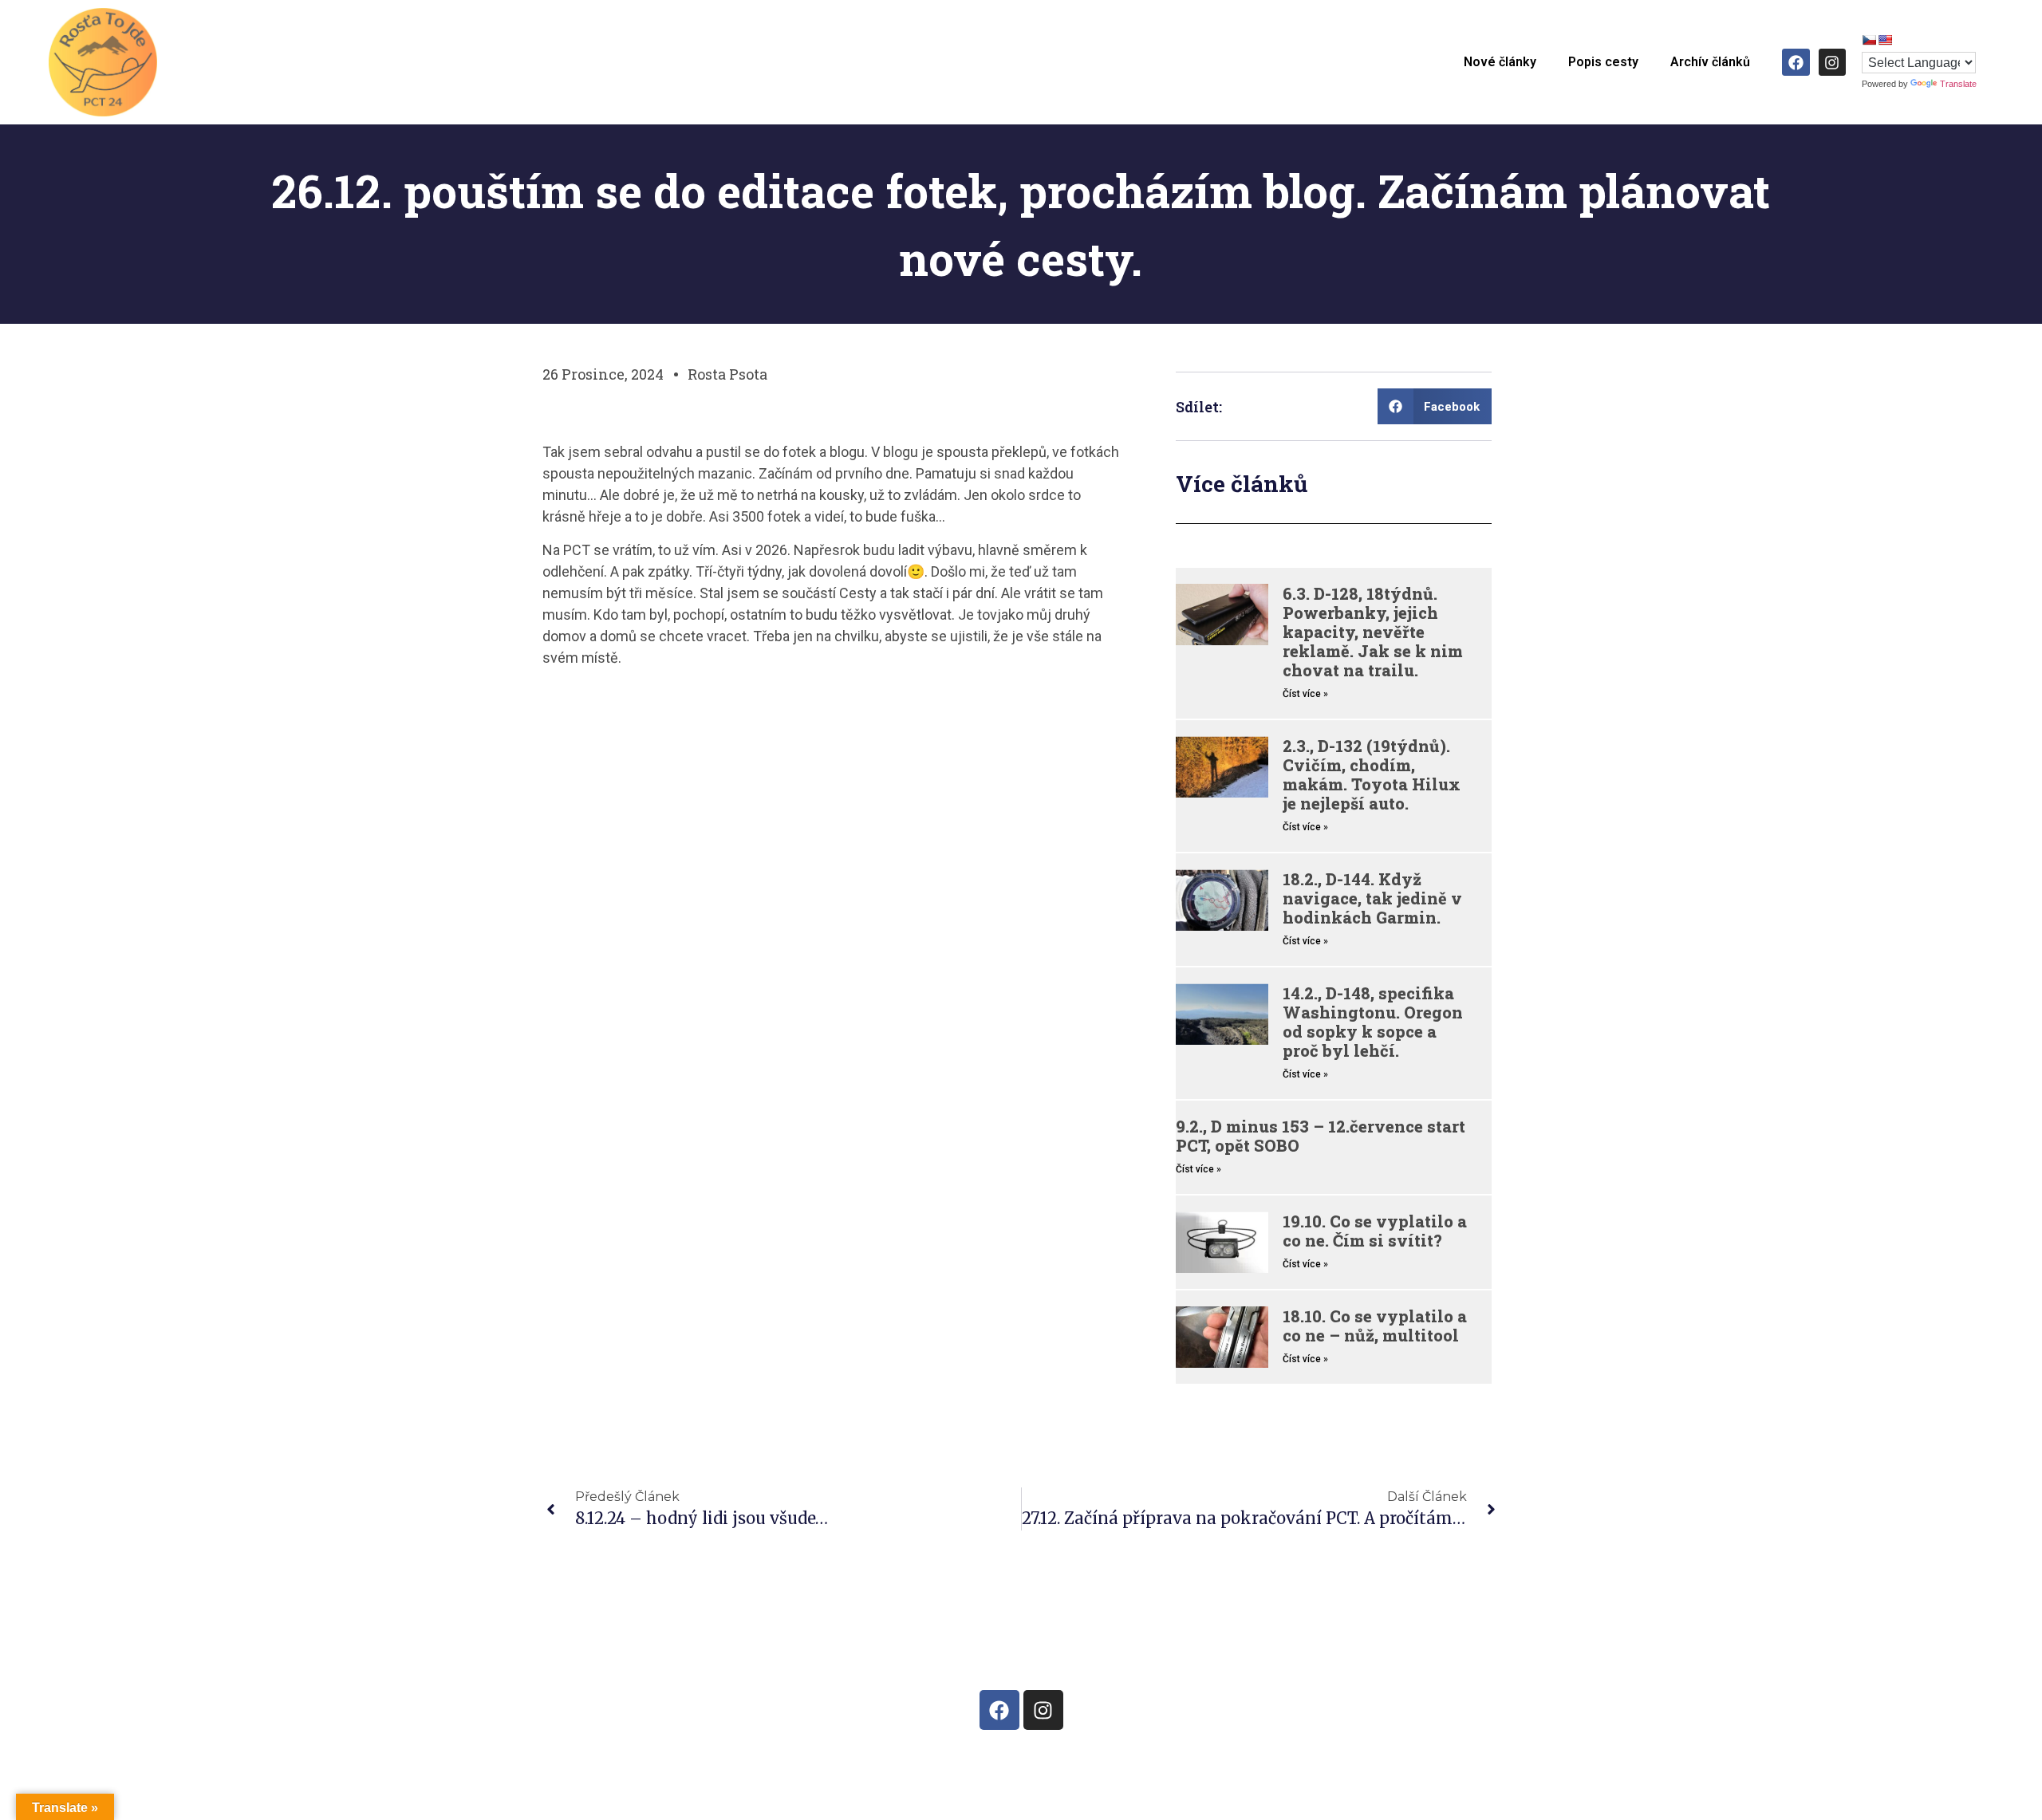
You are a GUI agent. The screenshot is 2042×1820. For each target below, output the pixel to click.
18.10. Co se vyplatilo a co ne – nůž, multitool (1375, 1326)
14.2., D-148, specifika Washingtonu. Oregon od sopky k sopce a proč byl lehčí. (1373, 1022)
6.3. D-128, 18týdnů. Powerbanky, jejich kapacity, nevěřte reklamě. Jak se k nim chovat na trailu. (1373, 632)
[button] (1435, 406)
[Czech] (1869, 40)
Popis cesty (1603, 62)
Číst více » (1305, 694)
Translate (1958, 84)
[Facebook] (1796, 62)
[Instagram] (1832, 62)
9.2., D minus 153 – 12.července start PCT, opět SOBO (1321, 1136)
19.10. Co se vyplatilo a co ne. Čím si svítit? (1375, 1231)
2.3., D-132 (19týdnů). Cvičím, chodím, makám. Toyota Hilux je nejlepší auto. (1372, 774)
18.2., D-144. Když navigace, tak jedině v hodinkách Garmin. (1372, 898)
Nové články (1500, 62)
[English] (1885, 40)
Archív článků (1710, 62)
